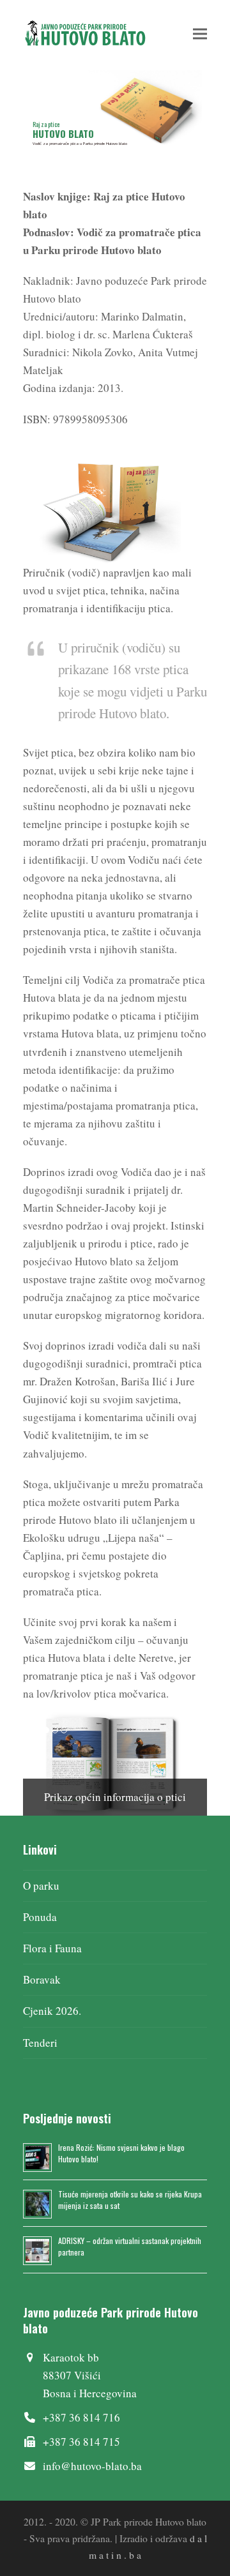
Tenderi (40, 2043)
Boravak (42, 1979)
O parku (41, 1886)
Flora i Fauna (52, 1948)
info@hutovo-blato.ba (92, 2466)
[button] (200, 34)
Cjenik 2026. (52, 2011)
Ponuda (40, 1917)
